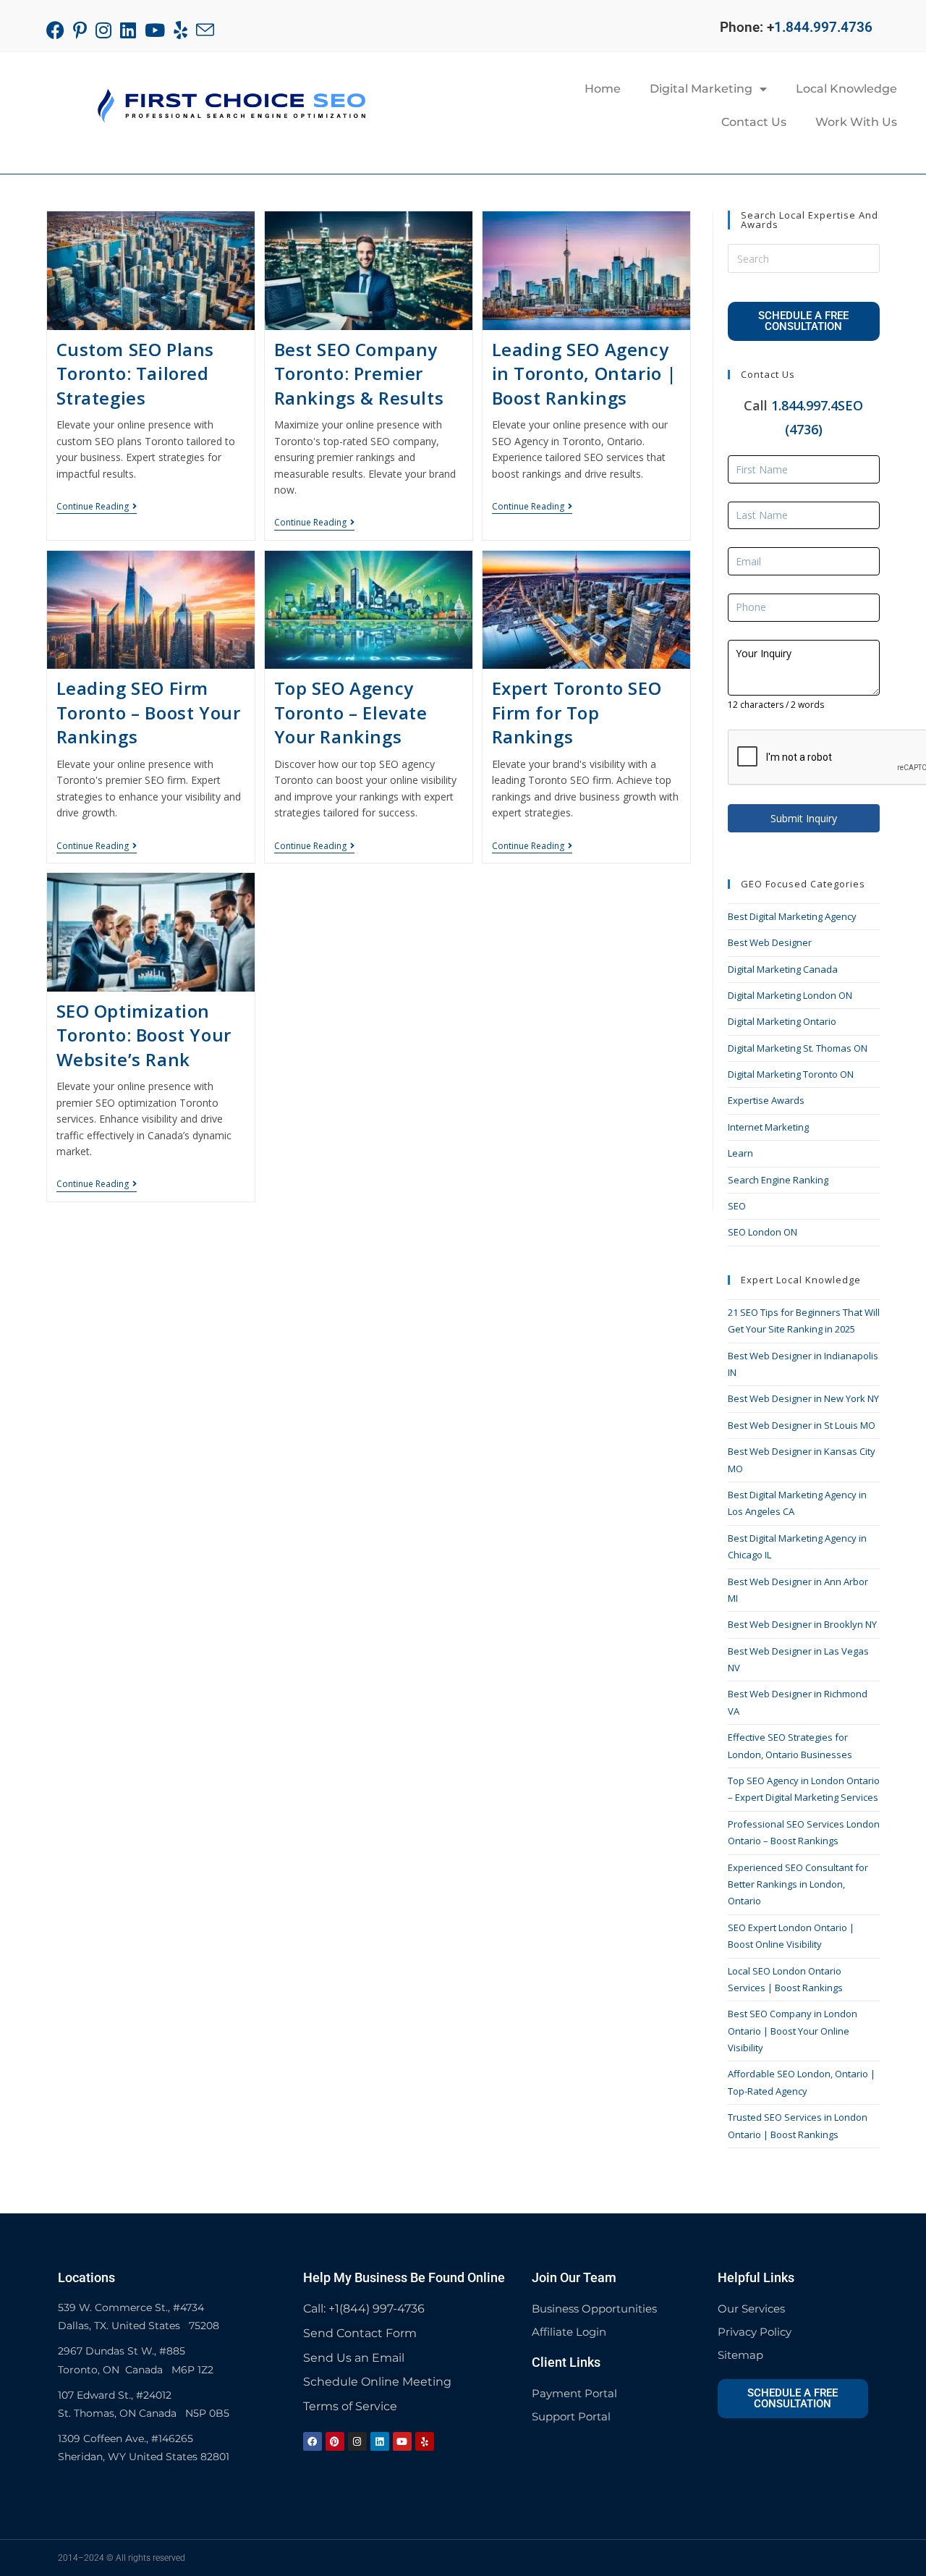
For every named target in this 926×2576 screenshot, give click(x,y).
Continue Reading (97, 507)
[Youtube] (402, 2441)
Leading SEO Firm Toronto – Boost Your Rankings (149, 712)
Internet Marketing (768, 1127)
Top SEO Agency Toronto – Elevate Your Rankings (351, 712)
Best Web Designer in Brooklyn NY (802, 1624)
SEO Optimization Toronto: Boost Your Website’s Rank (144, 1035)
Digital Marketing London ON (790, 995)
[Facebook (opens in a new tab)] (58, 30)
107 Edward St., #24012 (115, 2395)
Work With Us (856, 122)
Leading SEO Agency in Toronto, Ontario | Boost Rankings (585, 373)
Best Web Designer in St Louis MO (802, 1425)
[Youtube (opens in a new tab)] (155, 30)
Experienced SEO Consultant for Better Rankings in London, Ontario (798, 1884)
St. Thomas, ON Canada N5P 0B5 (144, 2413)
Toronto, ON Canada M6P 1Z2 (136, 2370)
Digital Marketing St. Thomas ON (798, 1048)
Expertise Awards (766, 1100)
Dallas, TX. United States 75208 (139, 2326)
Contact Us (754, 122)
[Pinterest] (335, 2441)
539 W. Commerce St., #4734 (131, 2307)
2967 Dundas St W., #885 (122, 2351)
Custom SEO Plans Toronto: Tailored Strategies (136, 373)
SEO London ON (763, 1232)
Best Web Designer (770, 942)
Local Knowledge (846, 89)
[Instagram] (357, 2441)
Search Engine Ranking (778, 1180)
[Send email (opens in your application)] (205, 30)
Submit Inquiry (804, 818)
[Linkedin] (380, 2441)
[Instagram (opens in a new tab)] (103, 30)
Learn (740, 1153)
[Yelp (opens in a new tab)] (180, 30)
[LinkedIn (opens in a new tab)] (128, 30)
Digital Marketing (701, 89)
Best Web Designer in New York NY (803, 1398)
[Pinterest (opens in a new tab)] (80, 30)
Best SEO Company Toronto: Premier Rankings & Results (359, 373)
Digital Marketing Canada (783, 969)
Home (603, 89)
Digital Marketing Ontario (782, 1021)
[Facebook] (313, 2441)
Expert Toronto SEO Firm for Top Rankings (577, 712)
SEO (737, 1206)
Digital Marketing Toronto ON (791, 1074)
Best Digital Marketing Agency (792, 916)
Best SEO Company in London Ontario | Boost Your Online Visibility (793, 2031)
